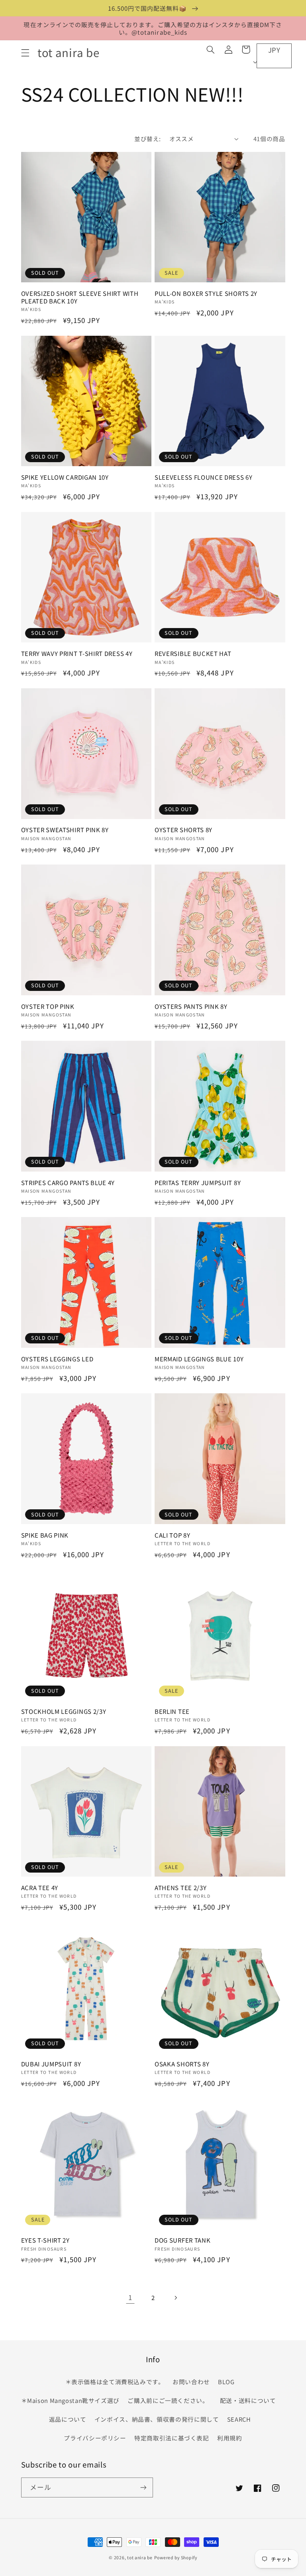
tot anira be (140, 2557)
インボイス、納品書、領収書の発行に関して (157, 2419)
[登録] (143, 2487)
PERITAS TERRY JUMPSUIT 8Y (198, 1183)
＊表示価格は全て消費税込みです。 (115, 2382)
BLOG (226, 2382)
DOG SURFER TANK (182, 2240)
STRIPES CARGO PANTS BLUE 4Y (68, 1183)
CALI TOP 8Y (173, 1535)
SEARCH (239, 2419)
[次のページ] (176, 2298)
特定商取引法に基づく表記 (172, 2438)
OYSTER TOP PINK (48, 1006)
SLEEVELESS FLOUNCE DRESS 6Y (204, 477)
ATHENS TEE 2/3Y (180, 1888)
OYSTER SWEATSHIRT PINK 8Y (65, 830)
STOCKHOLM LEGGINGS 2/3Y (64, 1711)
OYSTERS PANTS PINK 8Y (191, 1006)
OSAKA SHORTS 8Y (182, 2064)
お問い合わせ (191, 2382)
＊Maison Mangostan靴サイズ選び (71, 2400)
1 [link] (130, 2297)
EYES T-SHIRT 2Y (45, 2240)
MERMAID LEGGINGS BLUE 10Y (199, 1359)
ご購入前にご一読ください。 (168, 2400)
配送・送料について (249, 2400)
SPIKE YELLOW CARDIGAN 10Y (65, 477)
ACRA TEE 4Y (40, 1888)
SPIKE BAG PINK (45, 1535)
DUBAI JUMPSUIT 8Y (51, 2064)
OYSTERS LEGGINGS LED (57, 1359)
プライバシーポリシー (95, 2438)
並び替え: (147, 139)
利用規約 (230, 2438)
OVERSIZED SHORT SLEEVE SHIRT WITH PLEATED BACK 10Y (80, 297)
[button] (25, 53)
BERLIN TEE (172, 1711)
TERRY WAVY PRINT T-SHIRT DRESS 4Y (77, 653)
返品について (68, 2419)
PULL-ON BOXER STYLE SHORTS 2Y (206, 293)
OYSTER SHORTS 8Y (183, 830)
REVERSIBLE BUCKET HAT (193, 653)
